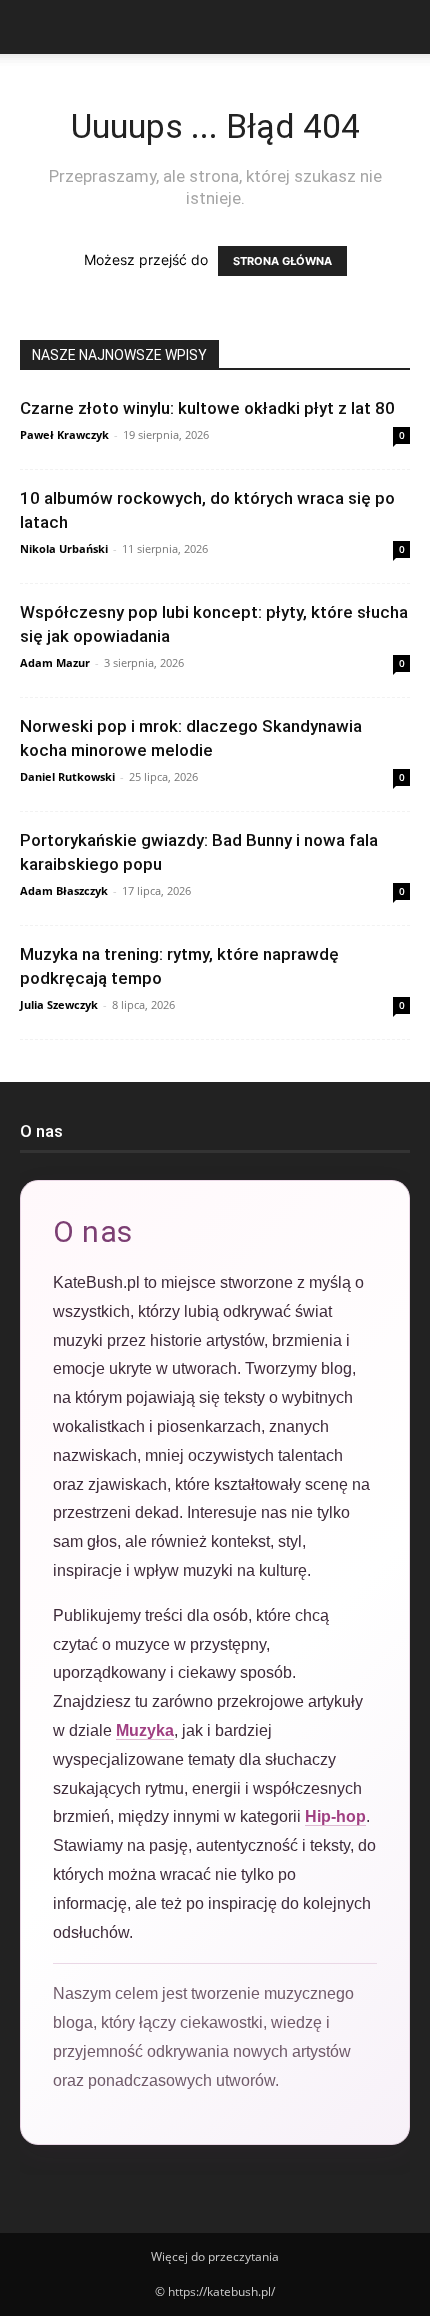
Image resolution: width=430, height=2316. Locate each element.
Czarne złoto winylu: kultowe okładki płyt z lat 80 (207, 408)
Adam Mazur (55, 662)
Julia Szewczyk (59, 1004)
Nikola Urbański (64, 548)
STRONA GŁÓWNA (282, 261)
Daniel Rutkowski (67, 776)
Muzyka (145, 1730)
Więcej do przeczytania (215, 2256)
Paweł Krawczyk (64, 434)
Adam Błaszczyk (64, 890)
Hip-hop (335, 1816)
